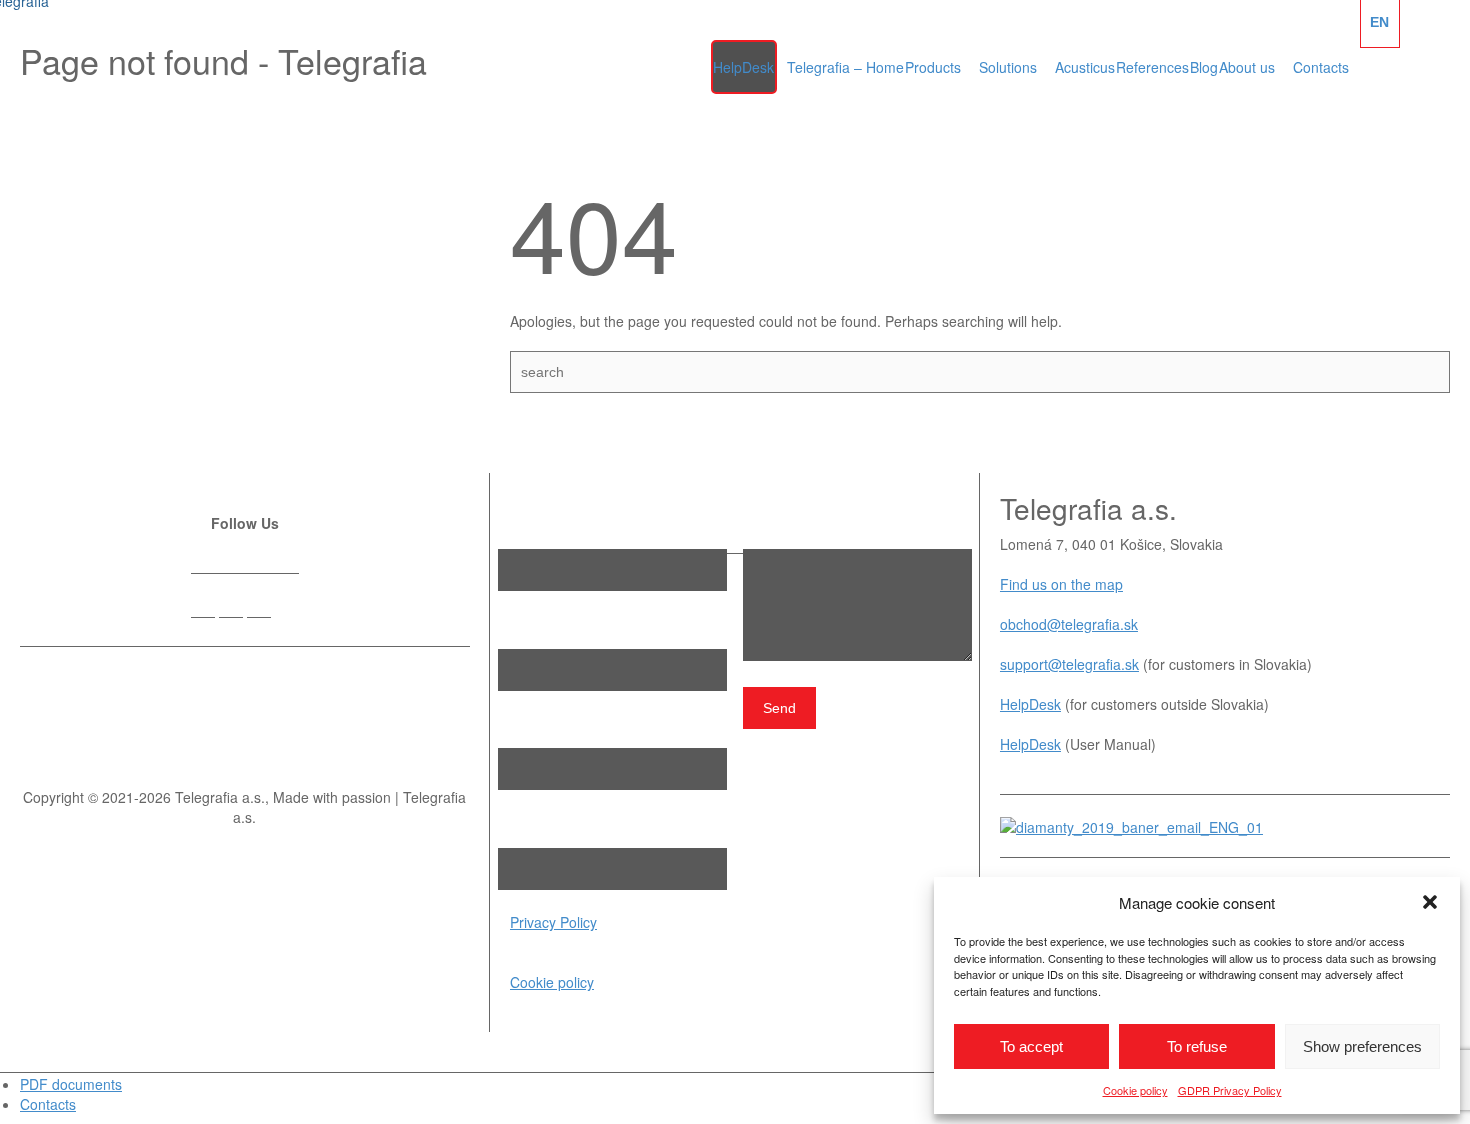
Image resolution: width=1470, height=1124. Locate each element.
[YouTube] (287, 611)
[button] (1430, 902)
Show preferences (1362, 1046)
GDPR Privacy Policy (1230, 1090)
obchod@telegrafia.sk (1069, 624)
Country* (528, 827)
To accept (1031, 1046)
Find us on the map (1061, 584)
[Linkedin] (231, 611)
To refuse (1197, 1046)
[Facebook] (203, 611)
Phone (520, 728)
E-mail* (521, 628)
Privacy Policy (553, 922)
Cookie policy (1135, 1090)
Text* (760, 528)
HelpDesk (1030, 704)
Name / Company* (558, 528)
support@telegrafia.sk (1069, 664)
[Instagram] (259, 611)
